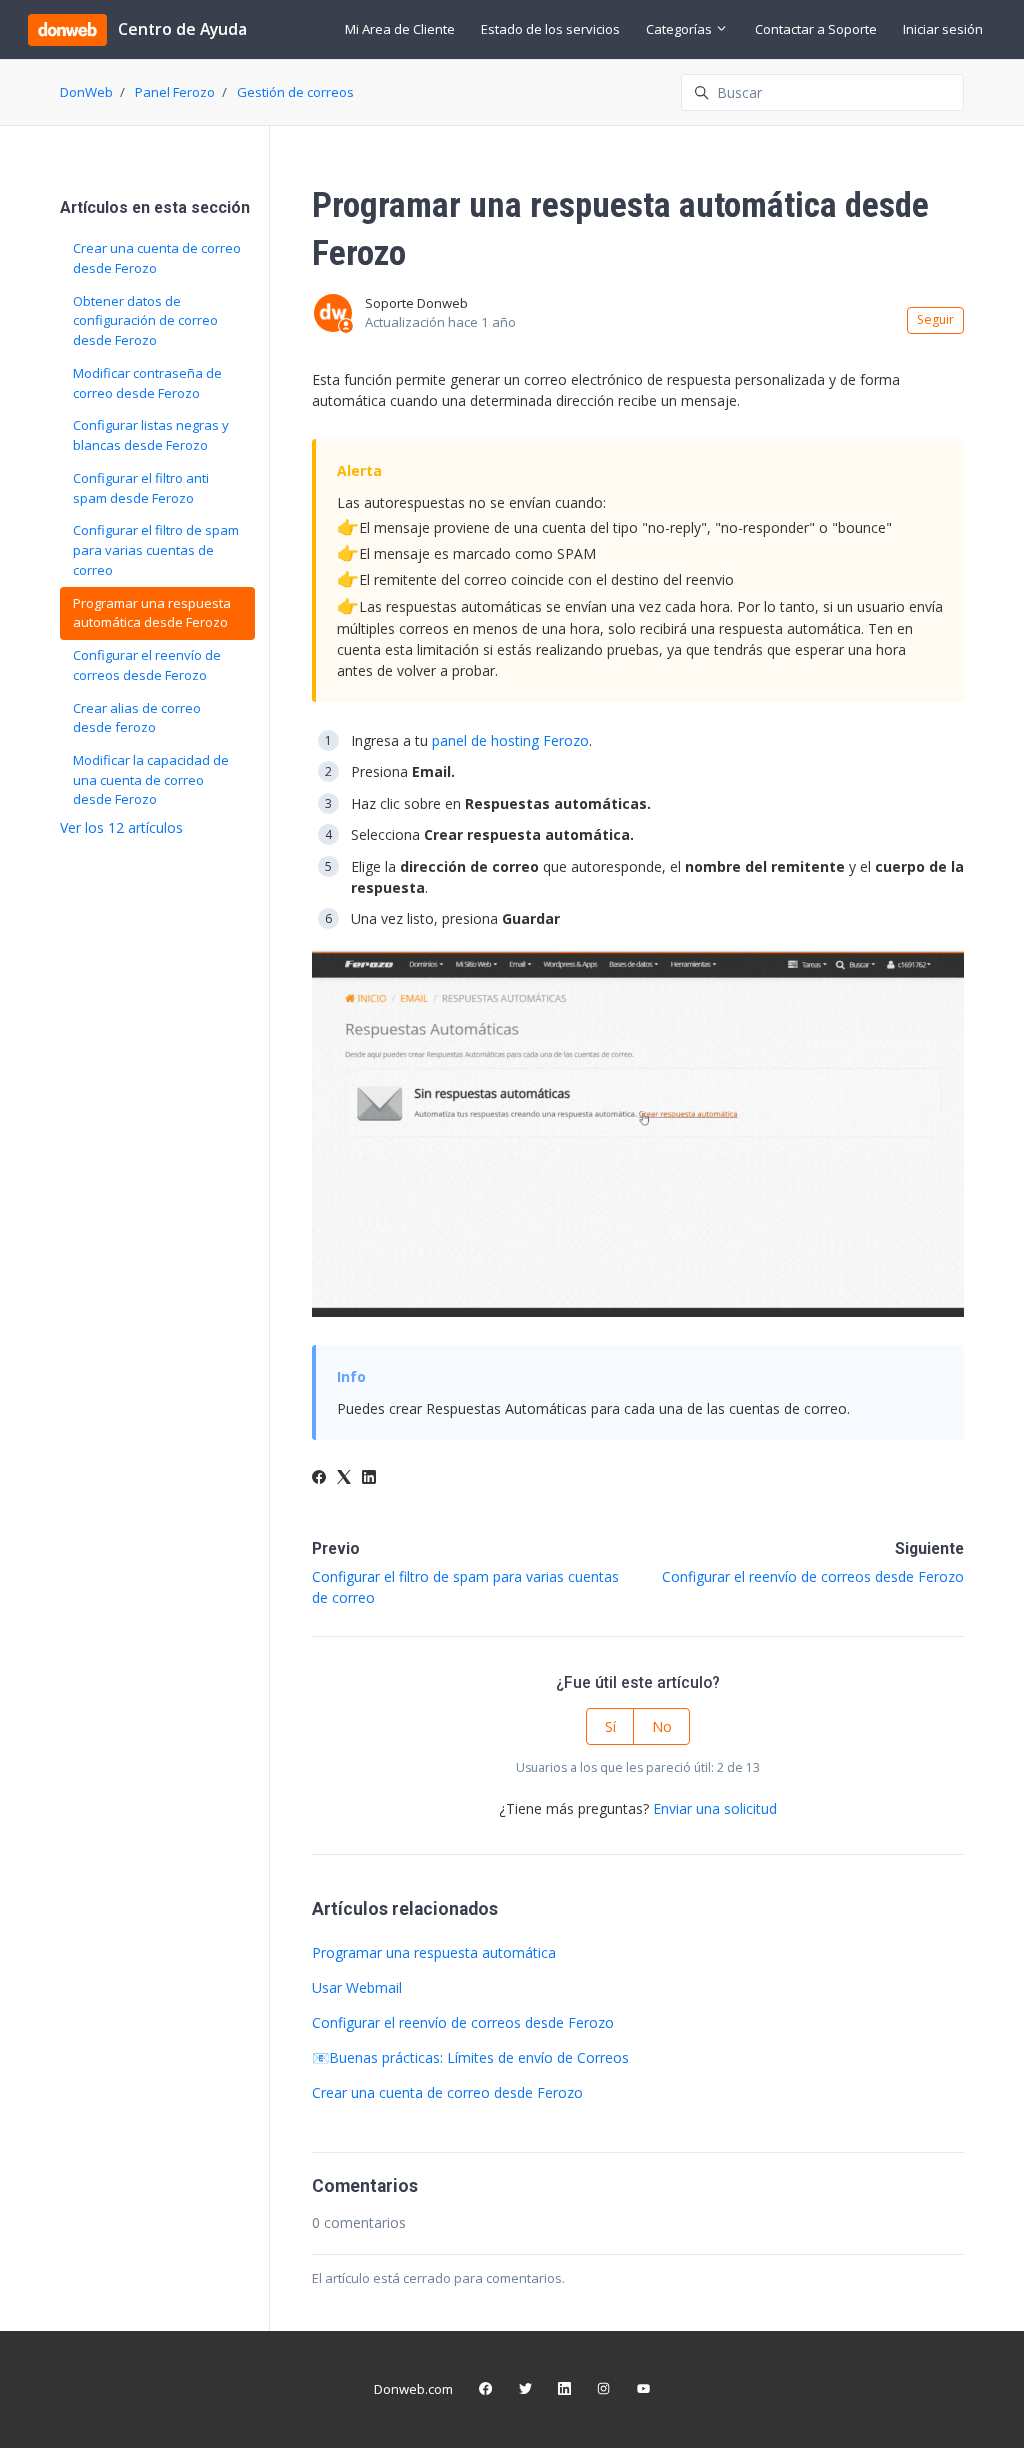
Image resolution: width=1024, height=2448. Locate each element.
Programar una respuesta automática (434, 1952)
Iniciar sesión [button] (943, 29)
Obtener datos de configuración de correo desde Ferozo (145, 320)
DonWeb (86, 92)
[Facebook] (319, 1478)
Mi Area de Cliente (400, 29)
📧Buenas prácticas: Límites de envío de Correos (470, 2057)
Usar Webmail (357, 1987)
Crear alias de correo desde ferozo (137, 718)
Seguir (935, 319)
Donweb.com (413, 2389)
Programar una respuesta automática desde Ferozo (152, 613)
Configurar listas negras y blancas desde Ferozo (151, 435)
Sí (610, 1726)
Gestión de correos (295, 92)
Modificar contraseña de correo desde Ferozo (147, 383)
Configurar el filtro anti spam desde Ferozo (141, 488)
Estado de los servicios (550, 29)
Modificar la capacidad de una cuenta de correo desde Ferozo (151, 779)
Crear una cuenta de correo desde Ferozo (447, 2092)
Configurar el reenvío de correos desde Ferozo (813, 1576)
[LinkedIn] (369, 1478)
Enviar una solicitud (715, 1808)
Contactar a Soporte (816, 29)
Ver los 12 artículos (121, 827)
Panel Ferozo (175, 92)
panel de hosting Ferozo (510, 740)
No (662, 1726)
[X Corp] (344, 1478)
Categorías (680, 29)
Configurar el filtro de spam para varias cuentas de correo (156, 549)
